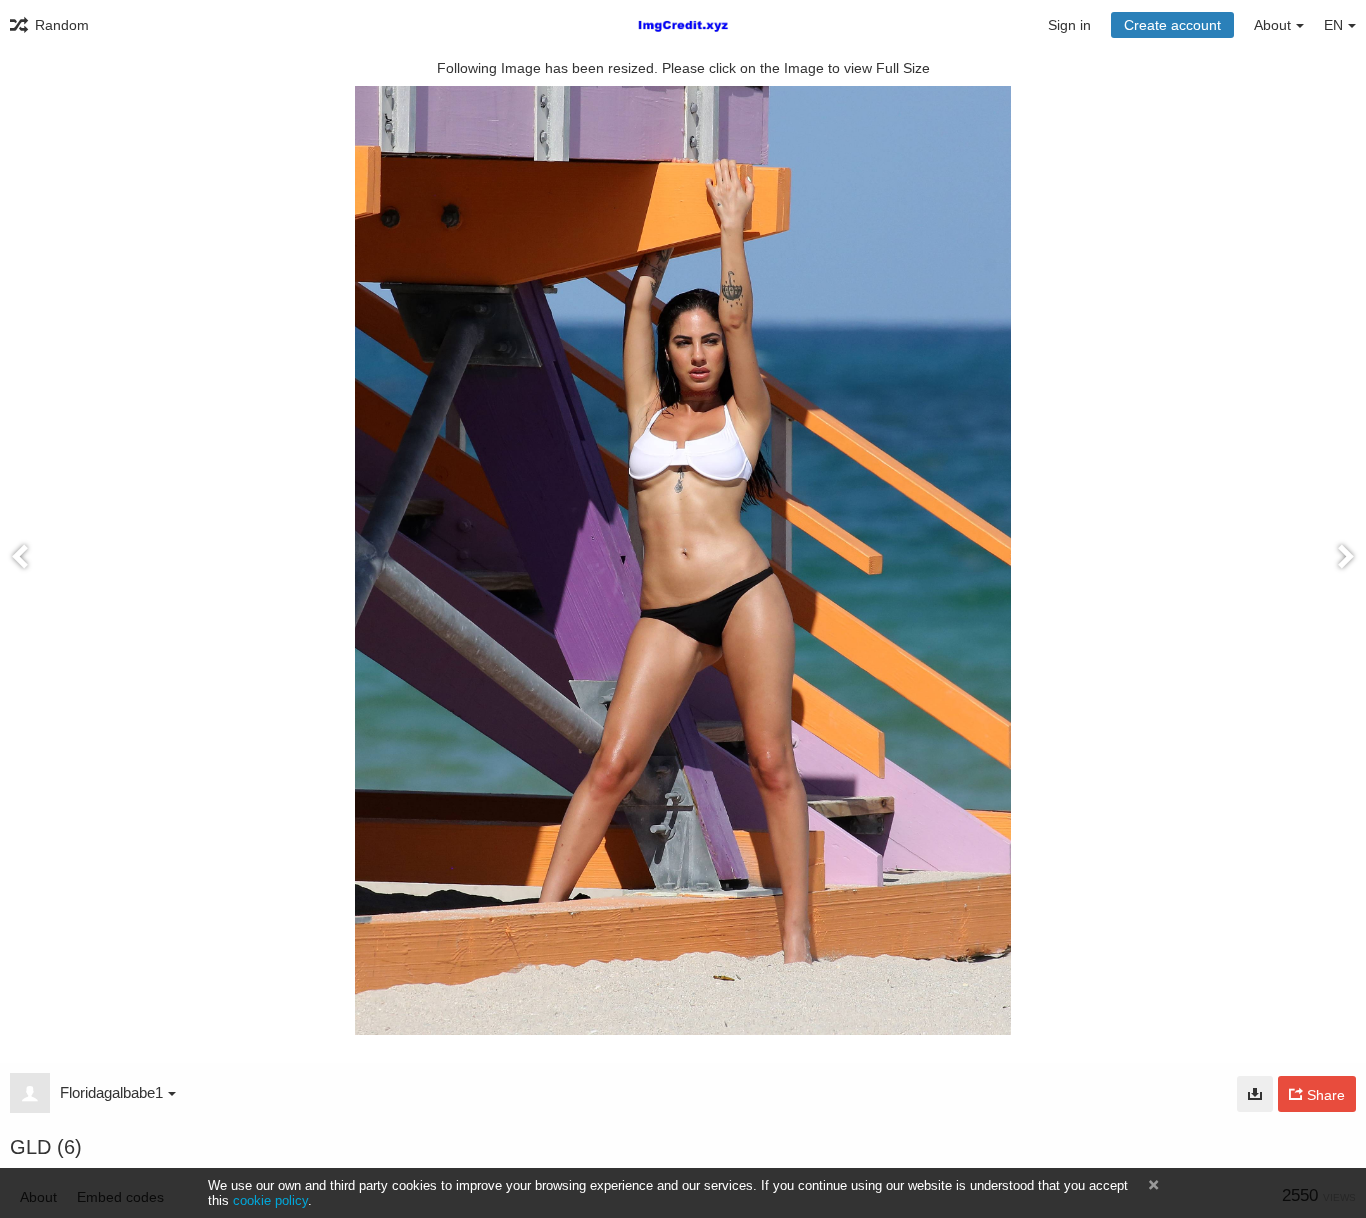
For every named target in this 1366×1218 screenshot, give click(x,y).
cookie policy (270, 1200)
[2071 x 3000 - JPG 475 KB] (1255, 1094)
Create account (1172, 25)
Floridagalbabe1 (111, 1092)
